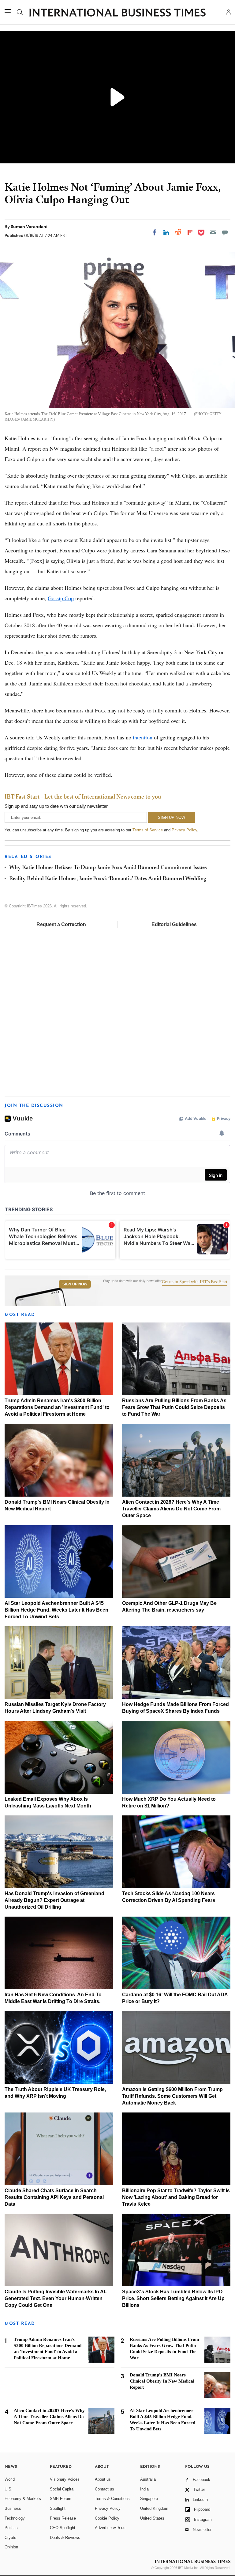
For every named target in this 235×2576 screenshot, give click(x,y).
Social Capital (62, 2489)
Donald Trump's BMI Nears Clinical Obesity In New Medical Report (162, 2381)
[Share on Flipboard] (190, 232)
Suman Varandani (29, 227)
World (10, 2479)
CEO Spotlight (63, 2528)
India (144, 2489)
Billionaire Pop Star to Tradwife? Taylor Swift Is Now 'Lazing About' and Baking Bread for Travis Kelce (176, 2197)
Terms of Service (148, 830)
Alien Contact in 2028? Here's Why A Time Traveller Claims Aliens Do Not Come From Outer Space (171, 1509)
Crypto (10, 2538)
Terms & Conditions (112, 2499)
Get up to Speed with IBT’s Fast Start (195, 1282)
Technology (15, 2518)
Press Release (63, 2518)
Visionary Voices (65, 2479)
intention (143, 737)
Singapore (149, 2499)
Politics (11, 2528)
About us (103, 2479)
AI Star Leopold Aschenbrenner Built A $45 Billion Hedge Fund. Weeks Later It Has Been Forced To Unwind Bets (56, 1610)
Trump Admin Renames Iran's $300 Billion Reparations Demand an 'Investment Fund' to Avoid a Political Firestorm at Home (57, 1407)
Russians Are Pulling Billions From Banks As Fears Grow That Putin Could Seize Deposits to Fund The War (174, 1407)
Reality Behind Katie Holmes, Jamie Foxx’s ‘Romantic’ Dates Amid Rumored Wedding (108, 879)
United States (152, 2518)
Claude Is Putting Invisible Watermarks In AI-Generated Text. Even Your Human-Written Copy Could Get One (56, 2298)
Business (13, 2508)
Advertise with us (110, 2528)
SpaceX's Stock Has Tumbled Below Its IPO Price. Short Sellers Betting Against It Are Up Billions (173, 2298)
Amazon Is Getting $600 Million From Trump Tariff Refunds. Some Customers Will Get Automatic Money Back (172, 2096)
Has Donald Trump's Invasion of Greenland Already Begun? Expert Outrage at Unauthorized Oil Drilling (54, 1900)
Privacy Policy (184, 830)
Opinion (11, 2547)
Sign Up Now (75, 1284)
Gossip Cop (61, 598)
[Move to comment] (225, 232)
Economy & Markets (23, 2499)
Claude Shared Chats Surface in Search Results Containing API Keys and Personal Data (54, 2197)
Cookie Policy (107, 2518)
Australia (148, 2479)
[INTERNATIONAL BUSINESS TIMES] (117, 13)
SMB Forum (61, 2499)
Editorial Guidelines (174, 924)
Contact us (104, 2489)
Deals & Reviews (65, 2538)
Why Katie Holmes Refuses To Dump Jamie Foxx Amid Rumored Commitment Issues (108, 868)
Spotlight (58, 2508)
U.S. (9, 2489)
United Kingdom (154, 2508)
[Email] (213, 232)
